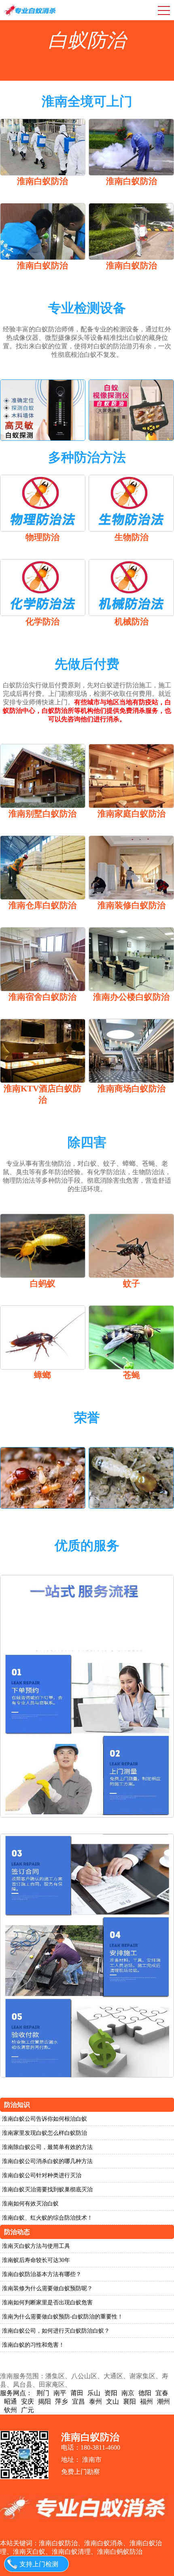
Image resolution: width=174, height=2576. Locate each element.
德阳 (145, 2393)
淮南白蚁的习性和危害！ (33, 2345)
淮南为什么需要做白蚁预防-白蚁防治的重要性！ (63, 2317)
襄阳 (129, 2401)
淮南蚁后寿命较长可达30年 (36, 2260)
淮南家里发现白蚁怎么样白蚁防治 (45, 2133)
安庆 (28, 2401)
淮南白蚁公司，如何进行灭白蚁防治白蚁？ (56, 2331)
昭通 (11, 2401)
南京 (128, 2393)
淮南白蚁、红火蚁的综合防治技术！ (47, 2218)
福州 (146, 2401)
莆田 (77, 2393)
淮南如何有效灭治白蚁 (30, 2204)
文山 (112, 2401)
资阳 (111, 2393)
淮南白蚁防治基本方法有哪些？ (42, 2274)
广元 (28, 2410)
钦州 (11, 2410)
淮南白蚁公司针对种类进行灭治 (42, 2175)
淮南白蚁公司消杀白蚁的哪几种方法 (47, 2161)
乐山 (94, 2393)
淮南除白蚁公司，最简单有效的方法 (47, 2147)
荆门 (43, 2393)
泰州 (95, 2401)
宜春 (162, 2393)
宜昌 (79, 2401)
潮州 (163, 2401)
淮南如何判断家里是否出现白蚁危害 (47, 2303)
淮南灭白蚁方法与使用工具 (36, 2246)
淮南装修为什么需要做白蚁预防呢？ (47, 2288)
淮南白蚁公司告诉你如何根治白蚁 (45, 2119)
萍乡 (62, 2401)
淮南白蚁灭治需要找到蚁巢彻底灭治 (47, 2190)
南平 (60, 2393)
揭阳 (45, 2401)
